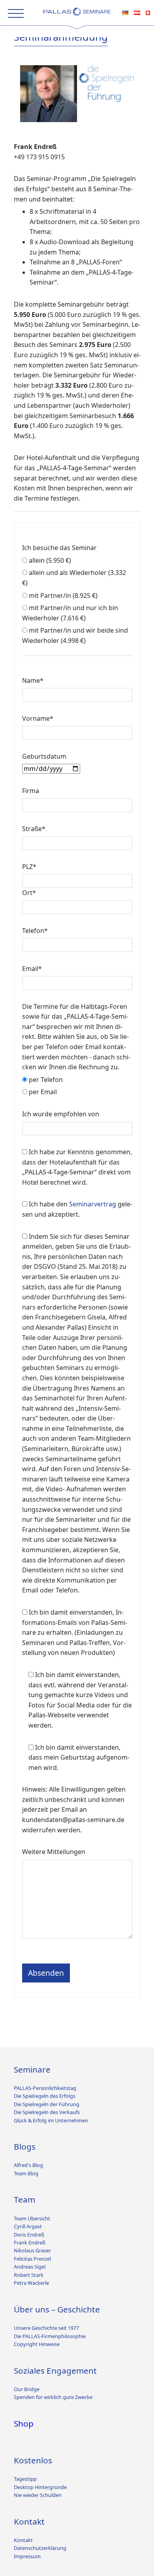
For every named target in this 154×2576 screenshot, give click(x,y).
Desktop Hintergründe (40, 2487)
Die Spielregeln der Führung (47, 2104)
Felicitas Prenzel (32, 2259)
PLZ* (29, 867)
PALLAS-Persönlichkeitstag (45, 2088)
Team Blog (26, 2173)
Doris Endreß (29, 2235)
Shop (24, 2423)
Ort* (29, 893)
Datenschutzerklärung (40, 2548)
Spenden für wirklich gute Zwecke (53, 2397)
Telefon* (35, 931)
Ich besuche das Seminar (59, 548)
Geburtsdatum (44, 756)
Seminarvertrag (93, 1204)
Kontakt (23, 2540)
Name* (33, 680)
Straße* (34, 829)
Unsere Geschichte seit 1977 (46, 2328)
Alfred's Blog (28, 2165)
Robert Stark (29, 2275)
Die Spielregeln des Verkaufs (47, 2112)
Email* (32, 969)
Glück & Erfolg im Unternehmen (51, 2120)
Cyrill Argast (28, 2226)
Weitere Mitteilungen (54, 1852)
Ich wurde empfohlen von (61, 1114)
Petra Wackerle (31, 2283)
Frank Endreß (30, 2242)
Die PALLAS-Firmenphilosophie (50, 2336)
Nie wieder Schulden (38, 2495)
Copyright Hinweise (37, 2344)
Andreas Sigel (30, 2267)
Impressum (27, 2556)
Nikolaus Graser (32, 2250)
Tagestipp (25, 2479)
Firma (31, 791)
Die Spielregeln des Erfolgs (45, 2096)
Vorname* (38, 718)
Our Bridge (27, 2389)
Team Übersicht (32, 2218)
